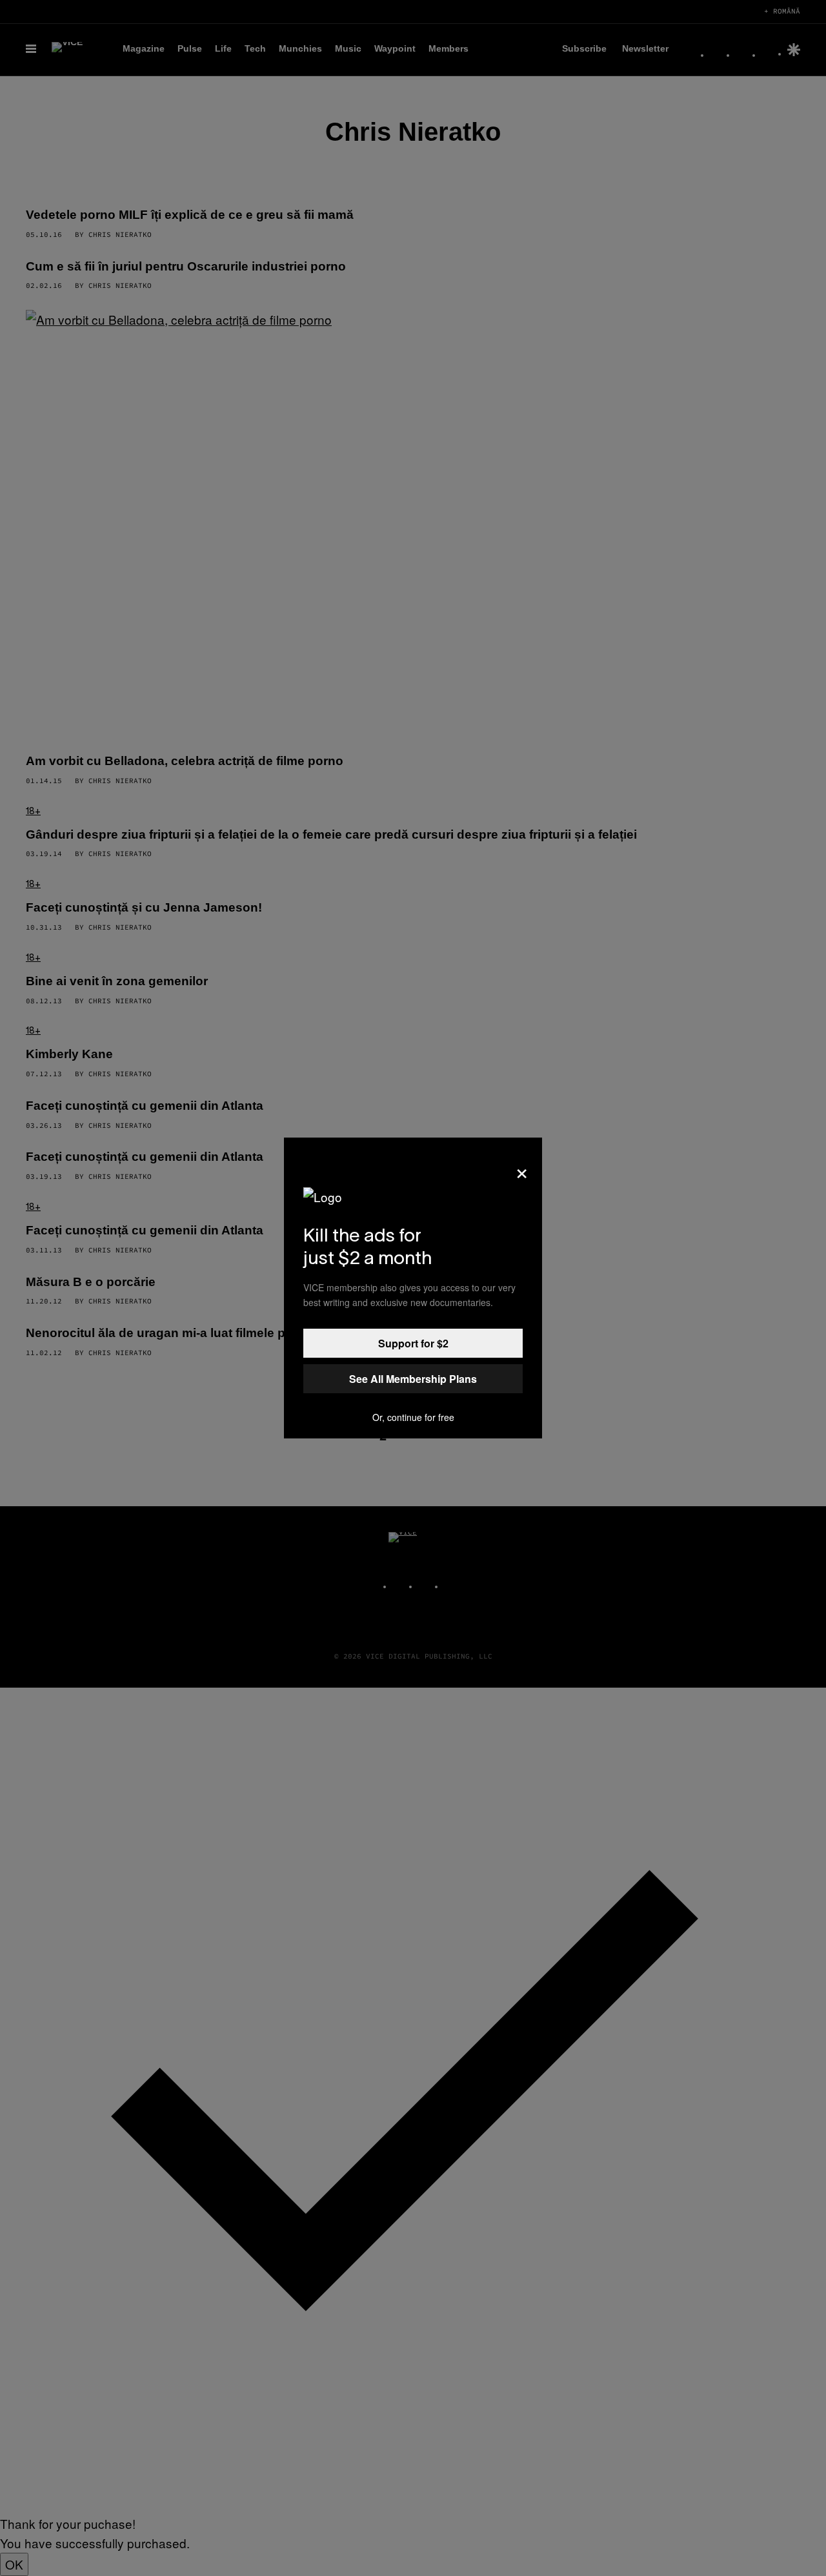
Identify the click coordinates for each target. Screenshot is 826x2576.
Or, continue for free (413, 1417)
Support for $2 (413, 1343)
